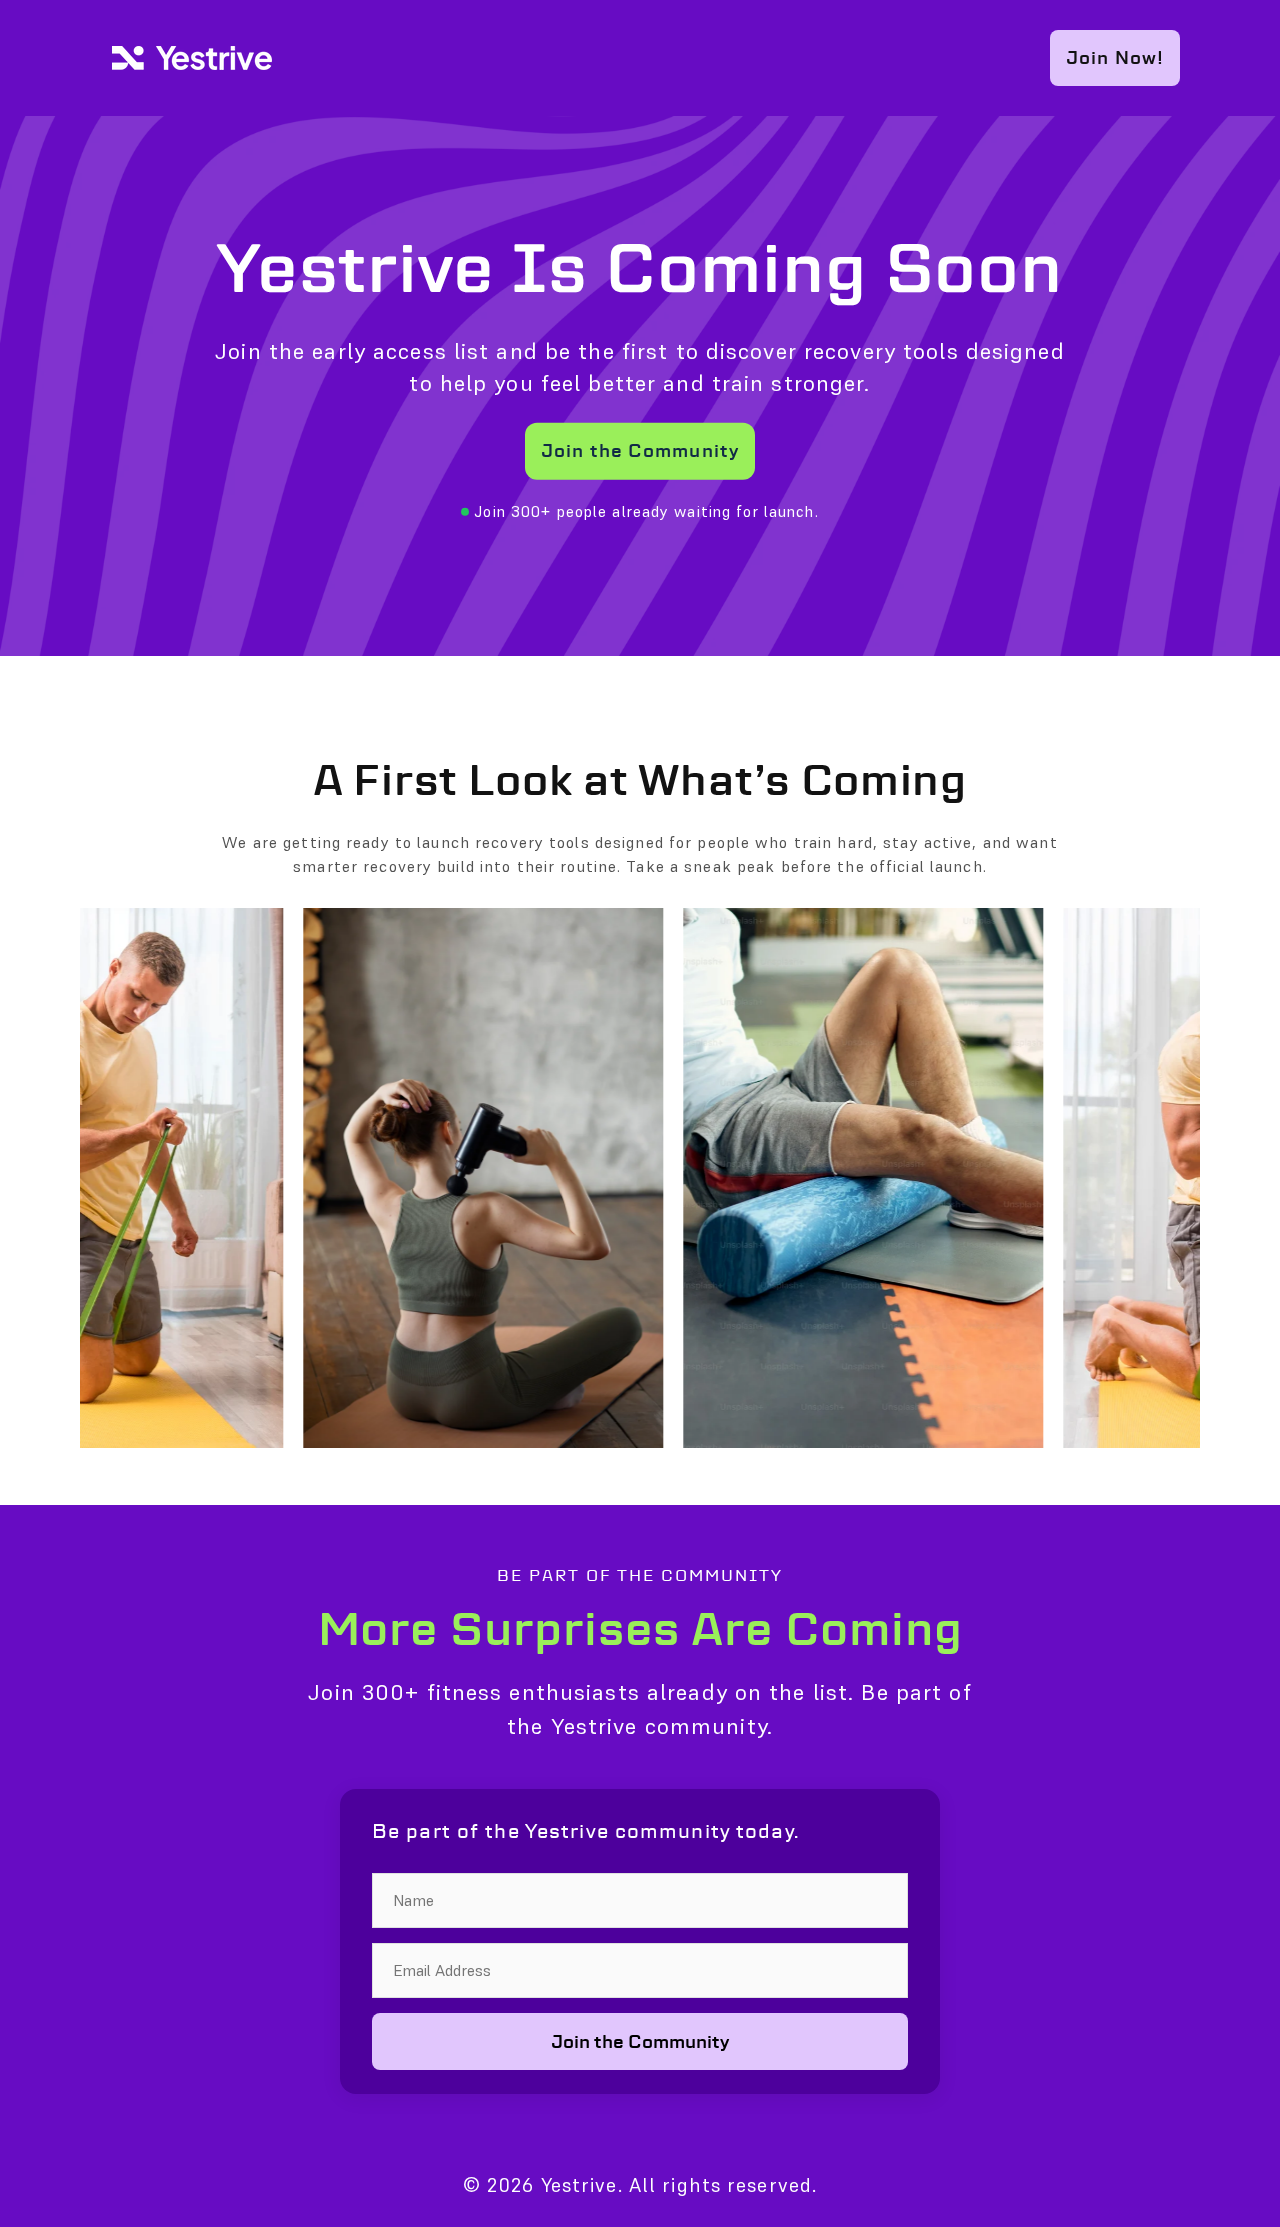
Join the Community (640, 450)
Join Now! (1115, 57)
